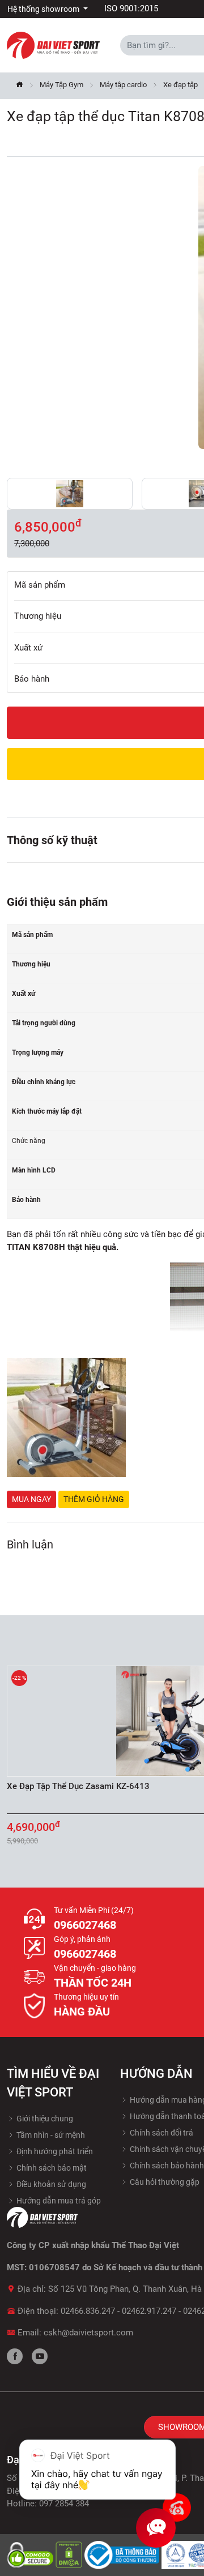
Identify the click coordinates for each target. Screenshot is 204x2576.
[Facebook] (15, 2356)
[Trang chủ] (20, 86)
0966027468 (85, 1925)
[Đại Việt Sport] (53, 45)
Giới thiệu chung (44, 2119)
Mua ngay (31, 1499)
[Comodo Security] (31, 2554)
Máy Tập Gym (61, 85)
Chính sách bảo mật (51, 2168)
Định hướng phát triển (54, 2151)
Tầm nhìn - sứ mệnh (50, 2135)
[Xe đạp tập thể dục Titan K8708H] (70, 494)
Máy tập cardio (123, 85)
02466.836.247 (88, 2311)
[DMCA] (70, 2554)
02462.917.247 (149, 2311)
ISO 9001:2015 (131, 8)
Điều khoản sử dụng (50, 2184)
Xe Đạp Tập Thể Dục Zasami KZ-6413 (78, 1786)
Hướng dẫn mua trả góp (58, 2201)
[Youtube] (40, 2356)
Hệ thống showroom (44, 9)
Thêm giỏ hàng (94, 1499)
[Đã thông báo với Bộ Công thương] (123, 2554)
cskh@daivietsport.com (88, 2333)
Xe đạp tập (180, 85)
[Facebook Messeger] (177, 2507)
